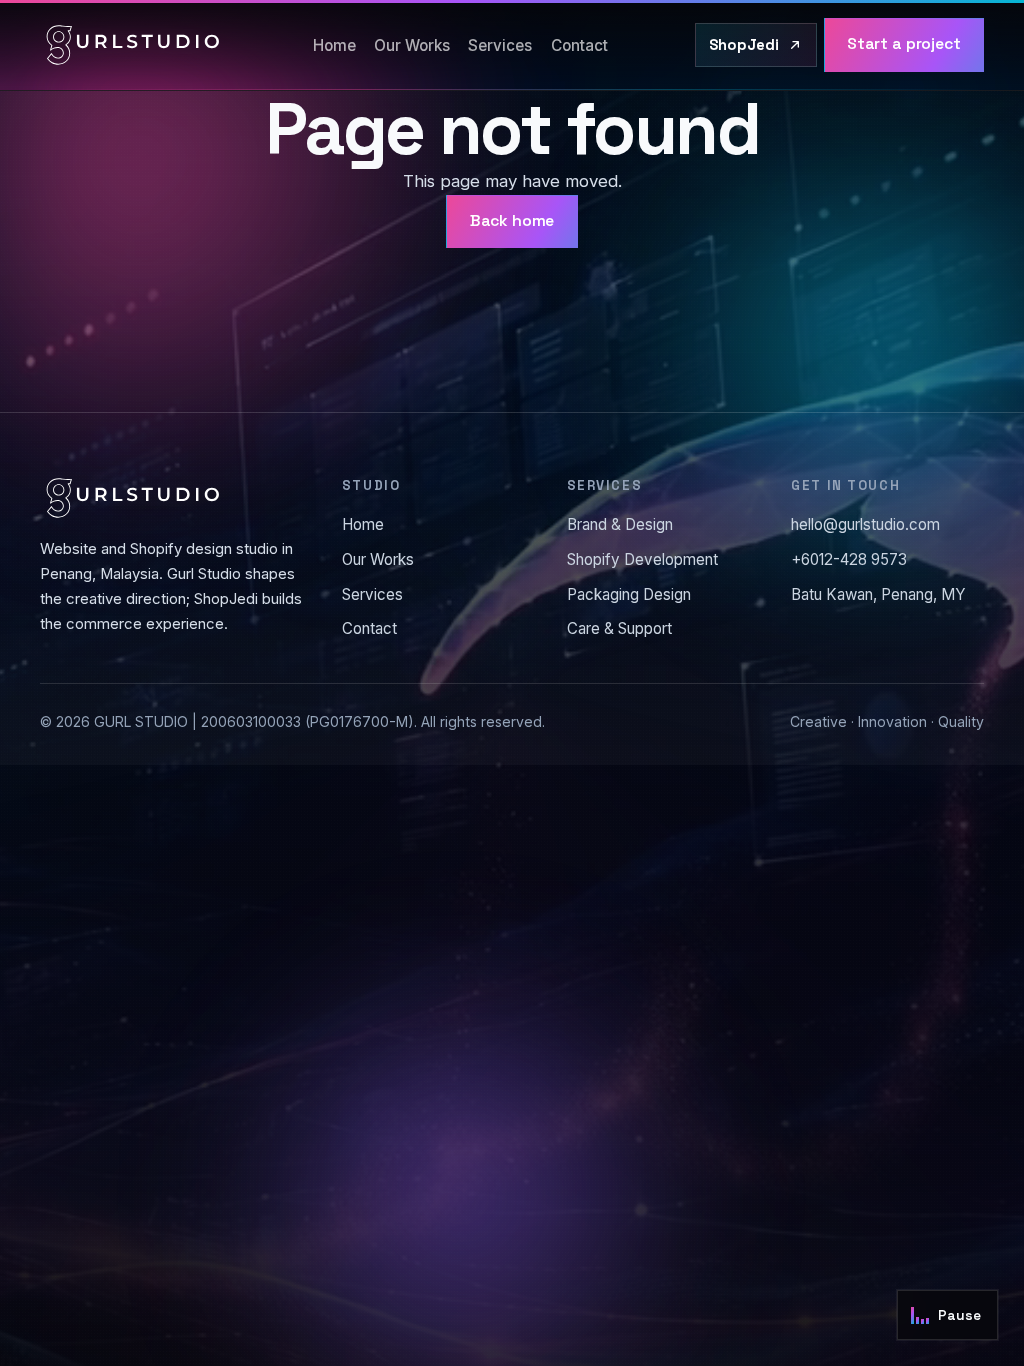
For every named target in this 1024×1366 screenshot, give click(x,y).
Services (500, 45)
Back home (512, 221)
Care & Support (619, 628)
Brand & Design (620, 524)
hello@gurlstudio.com (865, 524)
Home (334, 45)
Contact (579, 45)
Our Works (412, 45)
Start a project (904, 44)
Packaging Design (629, 594)
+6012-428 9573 (849, 559)
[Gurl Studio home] (133, 45)
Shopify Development (642, 559)
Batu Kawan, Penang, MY (878, 594)
